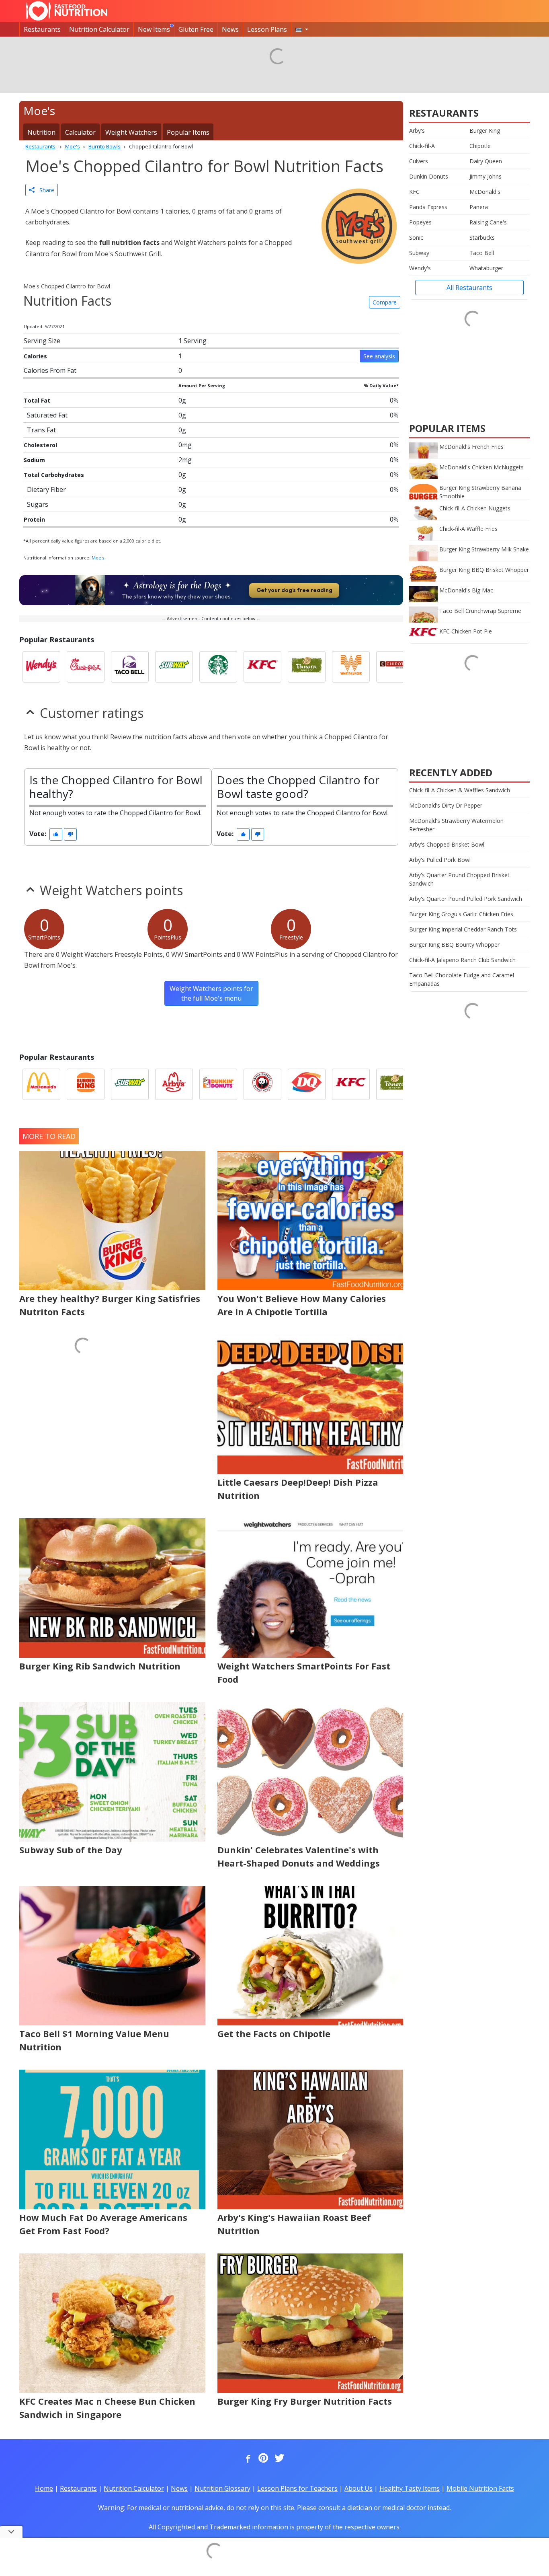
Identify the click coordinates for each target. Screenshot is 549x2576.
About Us (358, 2488)
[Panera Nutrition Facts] (307, 667)
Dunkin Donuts (429, 176)
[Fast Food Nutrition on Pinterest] (262, 2459)
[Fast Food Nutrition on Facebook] (246, 2459)
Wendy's (420, 268)
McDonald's (485, 192)
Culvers (419, 161)
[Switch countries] (302, 29)
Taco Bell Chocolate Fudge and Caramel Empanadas (462, 979)
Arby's (417, 131)
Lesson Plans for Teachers (297, 2488)
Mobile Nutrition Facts (480, 2488)
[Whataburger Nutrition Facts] (351, 667)
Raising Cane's (488, 222)
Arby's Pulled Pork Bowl (440, 860)
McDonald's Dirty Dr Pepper (446, 805)
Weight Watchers (131, 132)
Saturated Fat (47, 415)
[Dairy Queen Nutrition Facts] (307, 1084)
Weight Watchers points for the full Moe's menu (211, 993)
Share (44, 190)
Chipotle (480, 146)
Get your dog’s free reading (294, 590)
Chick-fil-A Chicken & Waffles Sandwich (460, 790)
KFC (414, 192)
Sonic (416, 237)
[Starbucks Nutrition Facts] (218, 667)
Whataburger (486, 268)
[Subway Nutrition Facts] (174, 667)
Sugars (38, 504)
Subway (419, 253)
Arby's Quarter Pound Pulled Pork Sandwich (466, 899)
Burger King (485, 131)
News (230, 29)
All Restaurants (469, 288)
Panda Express (428, 207)
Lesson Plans (267, 29)
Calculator (80, 132)
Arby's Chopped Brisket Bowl (447, 844)
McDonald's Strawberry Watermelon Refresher (456, 825)
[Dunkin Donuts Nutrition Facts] (218, 1084)
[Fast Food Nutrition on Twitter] (279, 2459)
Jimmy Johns (485, 176)
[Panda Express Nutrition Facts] (262, 1084)
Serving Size (42, 341)
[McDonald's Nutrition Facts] (41, 1084)
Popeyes (420, 222)
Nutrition (41, 132)
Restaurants (42, 29)
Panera (479, 207)
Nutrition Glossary (222, 2488)
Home (44, 2488)
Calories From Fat (50, 370)
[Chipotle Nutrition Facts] (395, 667)
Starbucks (482, 237)
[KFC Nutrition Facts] (262, 667)
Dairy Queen (486, 161)
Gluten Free (196, 29)
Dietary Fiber (46, 489)
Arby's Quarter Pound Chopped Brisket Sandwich (459, 879)
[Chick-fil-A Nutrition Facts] (86, 667)
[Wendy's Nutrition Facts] (41, 667)
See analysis (379, 356)
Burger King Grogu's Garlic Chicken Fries (461, 914)
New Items (154, 29)
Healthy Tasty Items (410, 2488)
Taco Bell (482, 253)
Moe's (98, 558)
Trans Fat (41, 430)
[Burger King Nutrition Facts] (86, 1084)
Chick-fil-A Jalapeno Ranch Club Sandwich (462, 960)
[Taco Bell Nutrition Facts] (130, 667)
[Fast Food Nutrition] (67, 11)
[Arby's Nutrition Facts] (174, 1084)
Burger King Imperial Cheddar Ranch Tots (463, 929)
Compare (385, 302)
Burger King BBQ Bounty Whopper (454, 945)
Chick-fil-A (422, 146)
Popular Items (188, 132)
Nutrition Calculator (99, 29)
